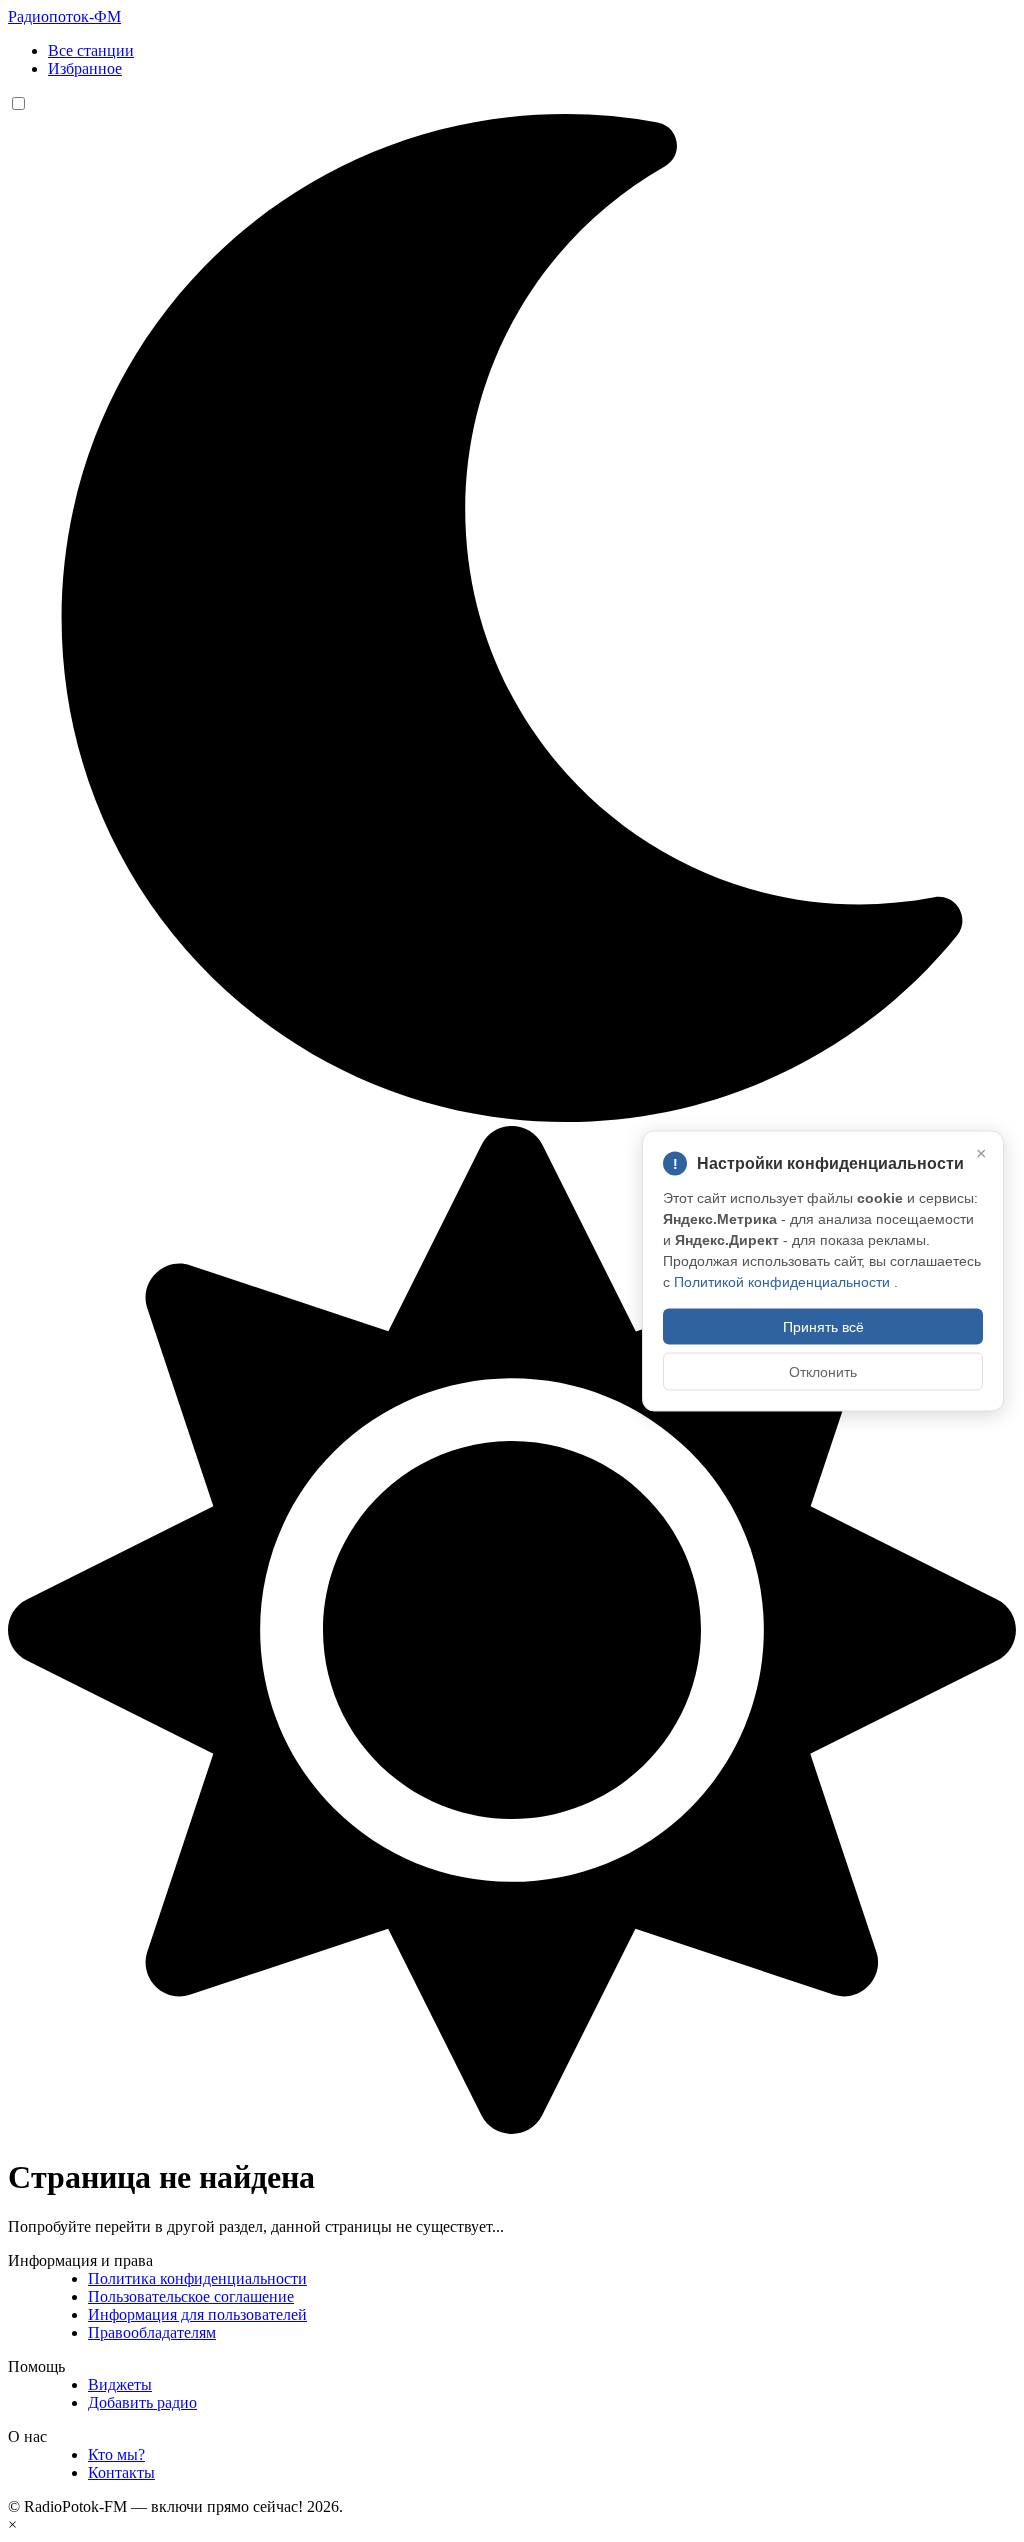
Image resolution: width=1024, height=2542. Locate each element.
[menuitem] (532, 51)
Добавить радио (142, 2402)
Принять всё (823, 1327)
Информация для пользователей (197, 2314)
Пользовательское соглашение (191, 2296)
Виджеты (120, 2384)
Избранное (85, 68)
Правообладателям (152, 2332)
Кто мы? (116, 2454)
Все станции (91, 50)
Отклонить (823, 1372)
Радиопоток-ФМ (64, 16)
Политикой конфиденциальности (784, 1282)
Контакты (121, 2472)
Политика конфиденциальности (197, 2278)
